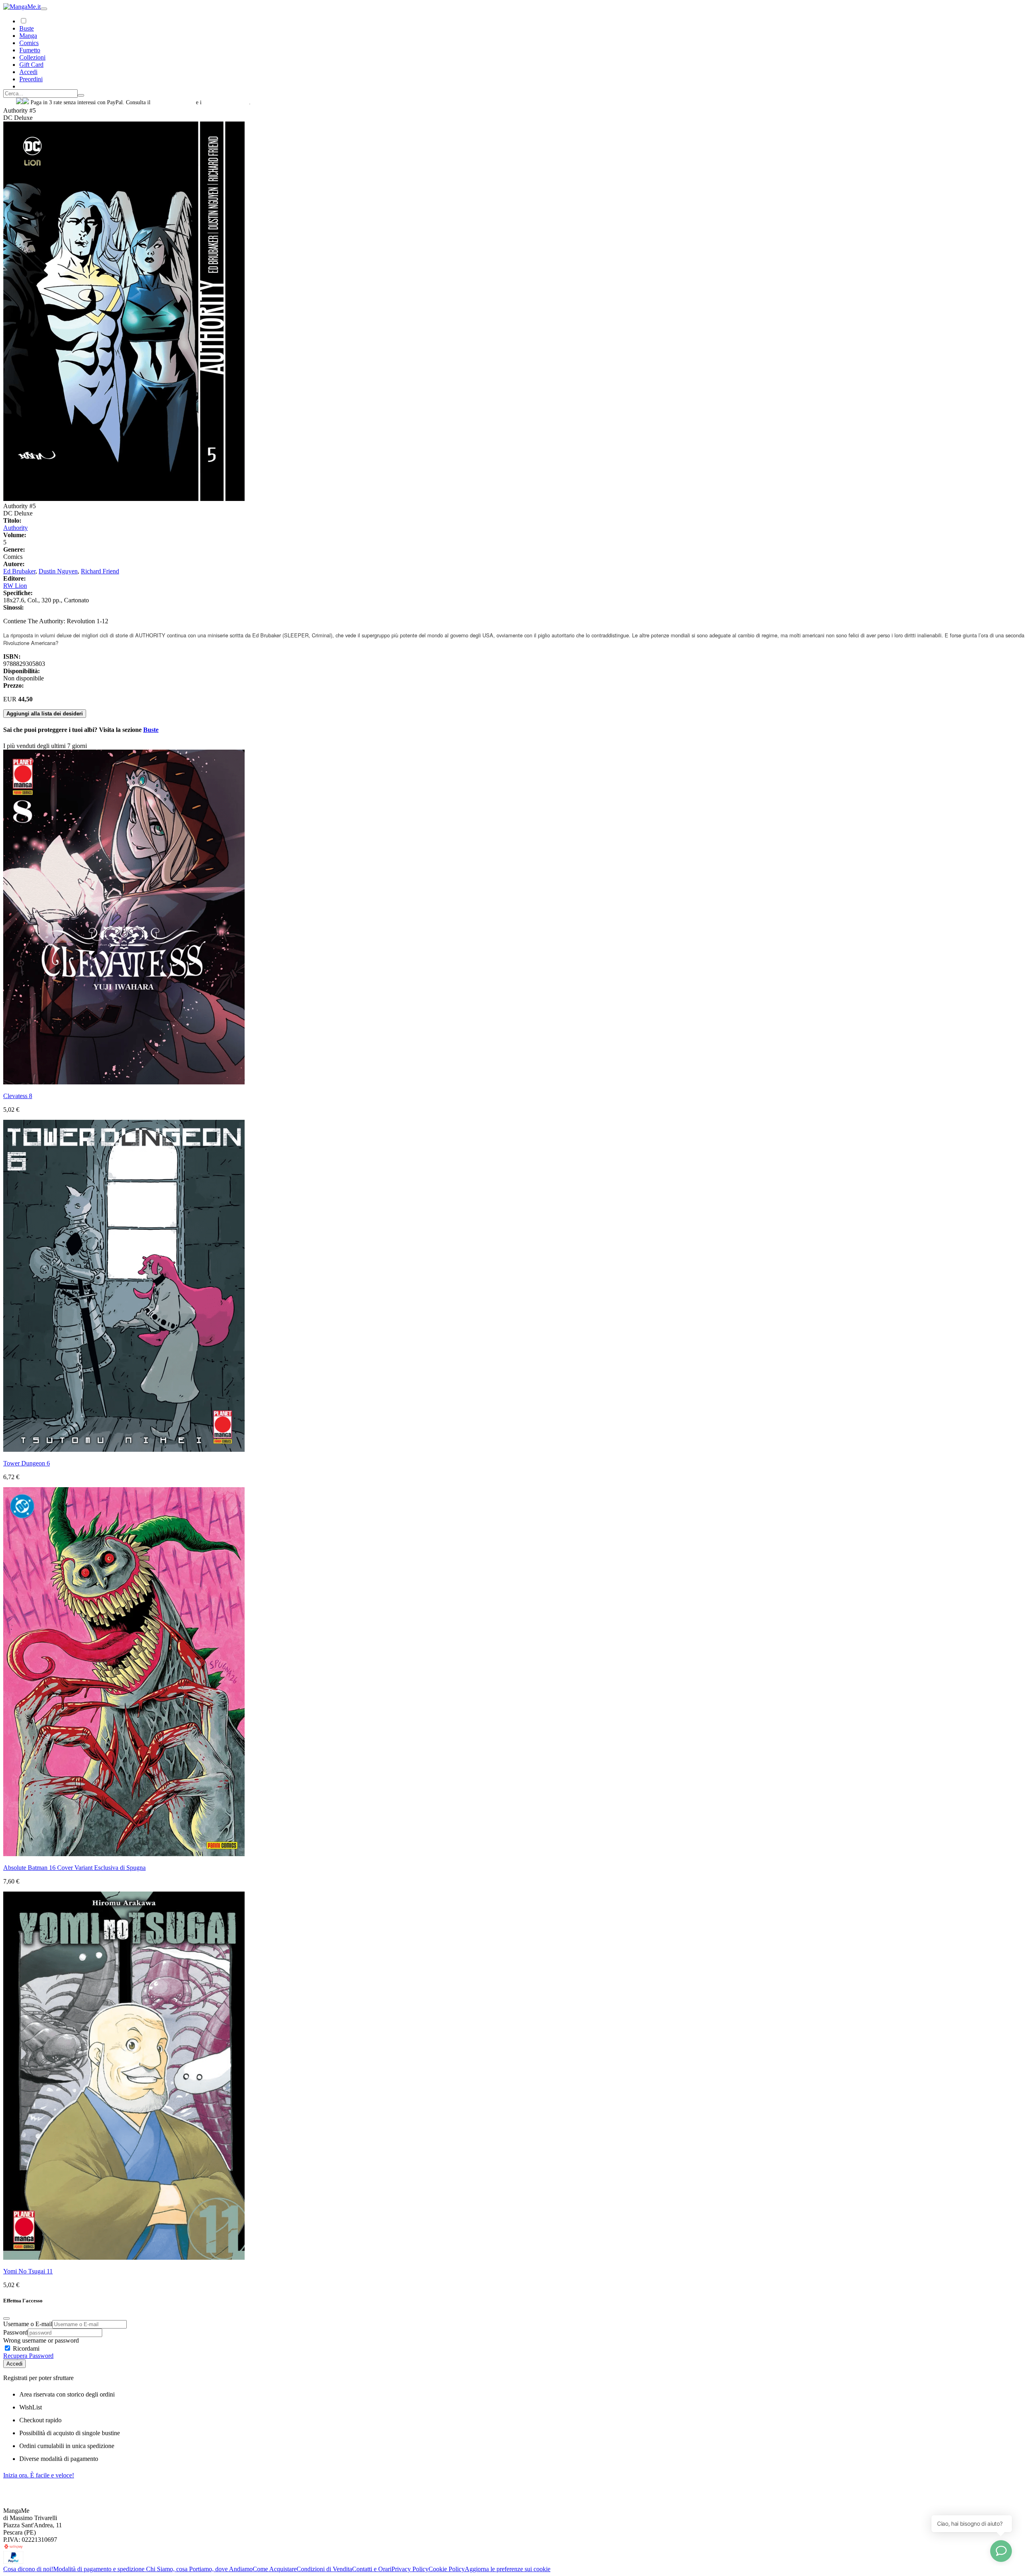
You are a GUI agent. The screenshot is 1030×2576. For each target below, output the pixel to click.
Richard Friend (100, 571)
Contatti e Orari (372, 2569)
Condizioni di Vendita (324, 2569)
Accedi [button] (28, 72)
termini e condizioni (226, 102)
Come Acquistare (275, 2569)
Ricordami (25, 2348)
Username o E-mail (28, 2324)
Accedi (14, 2364)
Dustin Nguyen (58, 571)
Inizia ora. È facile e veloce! (39, 2475)
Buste (27, 28)
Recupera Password (28, 2356)
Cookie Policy (447, 2569)
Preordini (31, 79)
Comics (29, 43)
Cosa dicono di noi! (28, 2569)
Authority (15, 528)
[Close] (6, 2318)
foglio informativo (173, 102)
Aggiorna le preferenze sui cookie (508, 2569)
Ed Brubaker (19, 571)
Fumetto (30, 50)
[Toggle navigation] (44, 9)
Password (15, 2332)
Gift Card (31, 65)
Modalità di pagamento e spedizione (100, 2569)
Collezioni (32, 57)
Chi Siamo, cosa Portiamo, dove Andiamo (199, 2569)
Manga (28, 36)
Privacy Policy (410, 2569)
